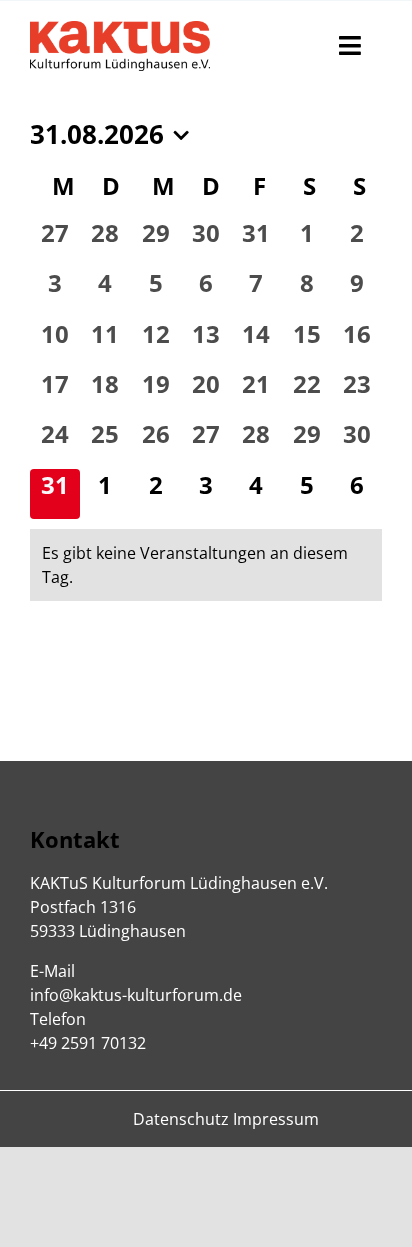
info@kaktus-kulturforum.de (136, 995)
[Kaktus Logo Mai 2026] (120, 29)
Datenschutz (181, 1119)
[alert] (206, 565)
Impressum (276, 1119)
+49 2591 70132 (88, 1043)
